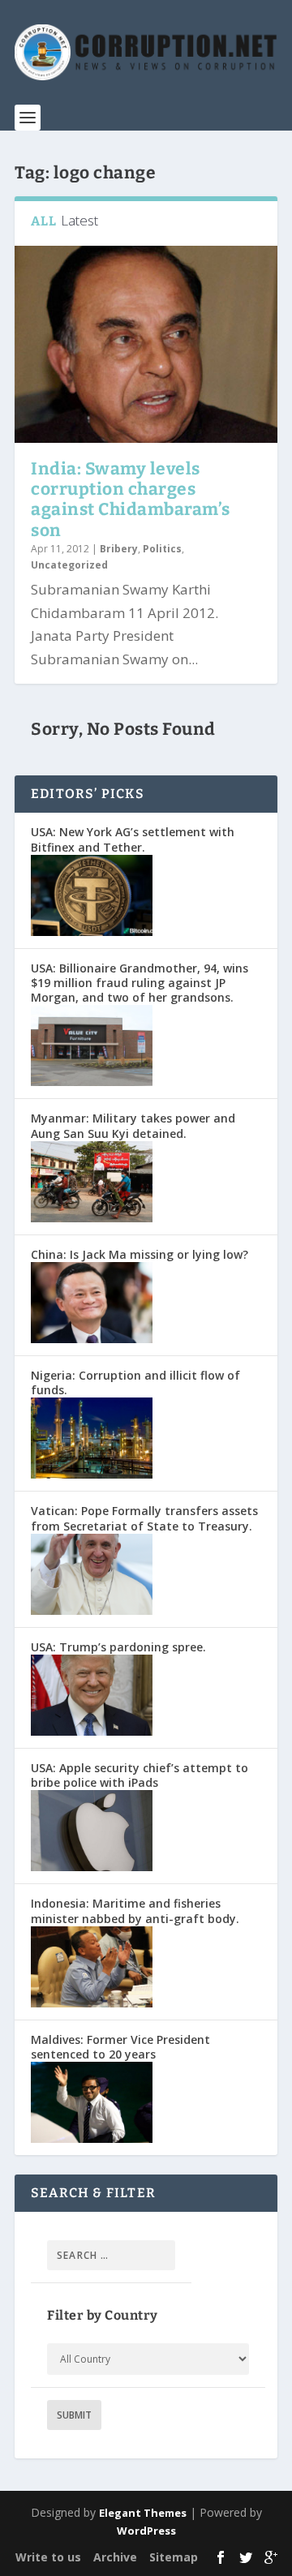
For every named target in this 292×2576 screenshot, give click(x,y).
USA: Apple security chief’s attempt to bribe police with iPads (140, 1775)
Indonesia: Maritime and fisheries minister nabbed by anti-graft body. (135, 1911)
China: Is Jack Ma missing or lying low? (140, 1254)
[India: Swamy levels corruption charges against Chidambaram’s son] (146, 344)
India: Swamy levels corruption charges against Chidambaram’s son (131, 500)
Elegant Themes (143, 2513)
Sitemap (174, 2557)
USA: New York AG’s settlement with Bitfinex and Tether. (133, 839)
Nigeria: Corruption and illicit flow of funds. (135, 1382)
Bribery (119, 549)
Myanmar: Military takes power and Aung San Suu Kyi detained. (133, 1125)
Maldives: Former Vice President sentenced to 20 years (120, 2047)
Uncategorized (69, 565)
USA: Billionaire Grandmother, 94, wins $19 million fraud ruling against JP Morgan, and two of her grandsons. (140, 983)
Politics (162, 549)
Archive (115, 2557)
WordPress (146, 2531)
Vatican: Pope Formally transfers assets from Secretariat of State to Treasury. (144, 1518)
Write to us (48, 2557)
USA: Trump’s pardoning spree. (118, 1647)
